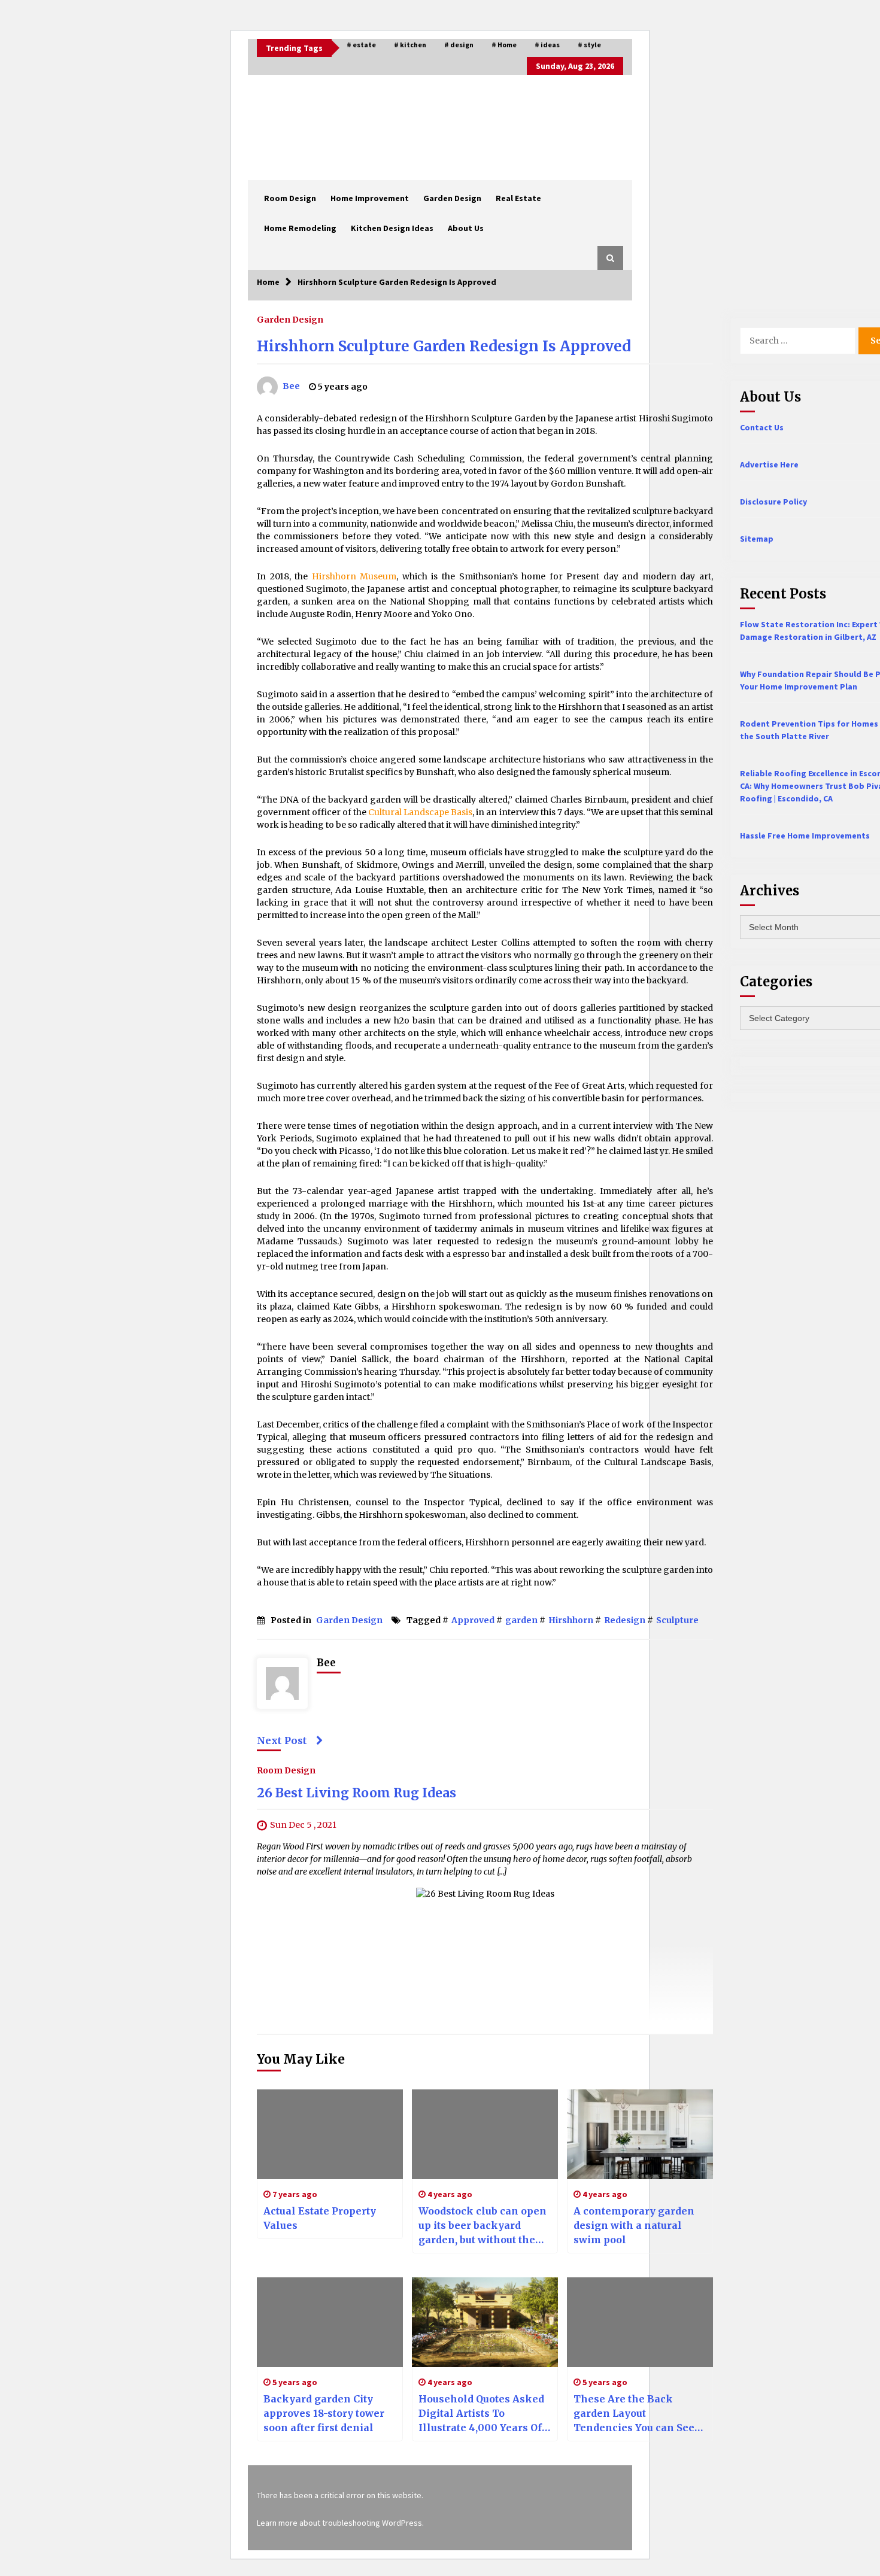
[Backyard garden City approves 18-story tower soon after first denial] (330, 2322)
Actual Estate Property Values (320, 2218)
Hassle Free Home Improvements (805, 836)
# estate (361, 45)
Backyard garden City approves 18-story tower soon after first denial (324, 2413)
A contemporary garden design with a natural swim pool (634, 2225)
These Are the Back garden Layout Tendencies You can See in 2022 (634, 2414)
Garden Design (452, 198)
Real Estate (518, 198)
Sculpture (677, 1620)
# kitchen (410, 45)
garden (521, 1620)
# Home (504, 45)
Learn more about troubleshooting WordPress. (340, 2523)
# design (459, 45)
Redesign (625, 1620)
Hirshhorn (571, 1620)
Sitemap (757, 539)
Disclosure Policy (773, 502)
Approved (473, 1620)
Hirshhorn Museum (354, 576)
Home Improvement (370, 198)
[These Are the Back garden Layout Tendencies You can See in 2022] (640, 2322)
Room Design (290, 198)
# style (589, 45)
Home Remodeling (300, 228)
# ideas (547, 45)
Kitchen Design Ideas (392, 228)
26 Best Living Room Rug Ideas (356, 1793)
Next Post (282, 1740)
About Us (466, 228)
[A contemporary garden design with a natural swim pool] (640, 2134)
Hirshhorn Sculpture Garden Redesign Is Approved (444, 346)
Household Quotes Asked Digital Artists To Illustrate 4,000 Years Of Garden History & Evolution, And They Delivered (481, 2414)
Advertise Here (769, 464)
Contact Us (762, 427)
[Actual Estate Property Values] (330, 2134)
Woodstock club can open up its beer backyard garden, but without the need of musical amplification (483, 2226)
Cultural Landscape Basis (420, 812)
